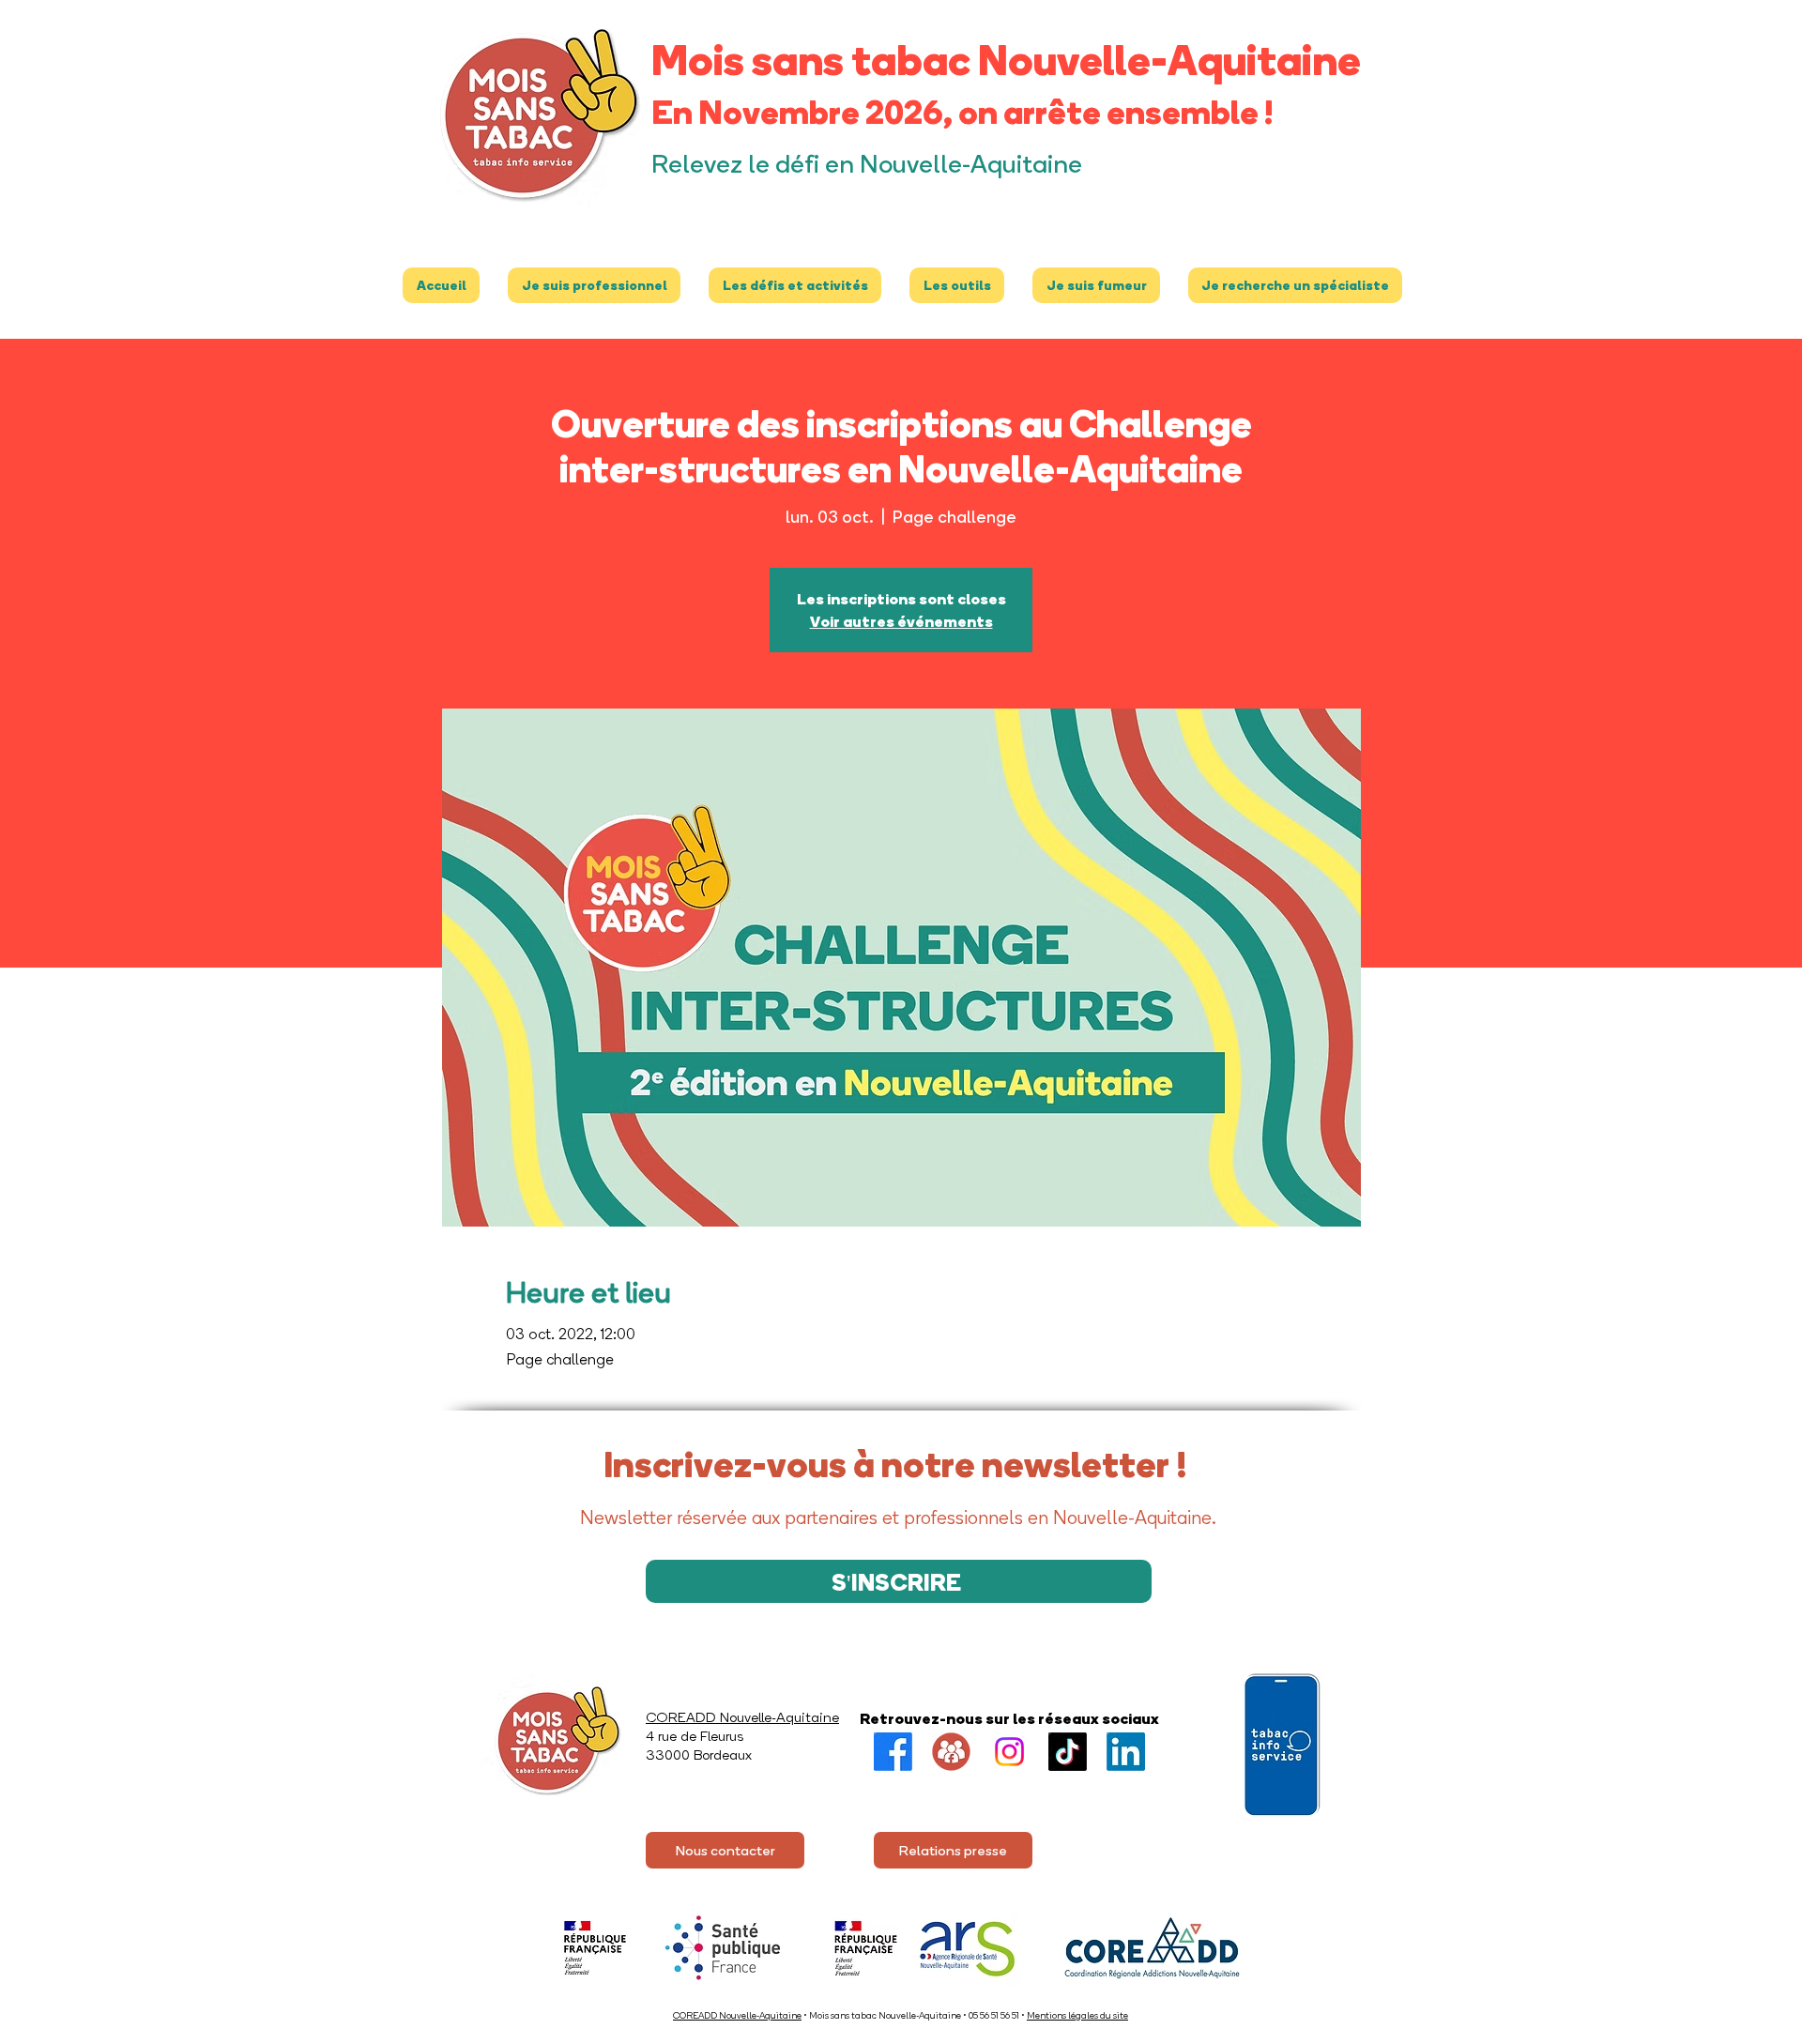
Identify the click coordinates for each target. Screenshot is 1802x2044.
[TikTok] (1068, 1752)
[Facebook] (893, 1752)
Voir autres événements (901, 621)
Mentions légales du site (1077, 2015)
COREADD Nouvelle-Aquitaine (737, 2015)
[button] (594, 285)
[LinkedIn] (1126, 1752)
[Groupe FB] (951, 1752)
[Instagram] (1009, 1752)
